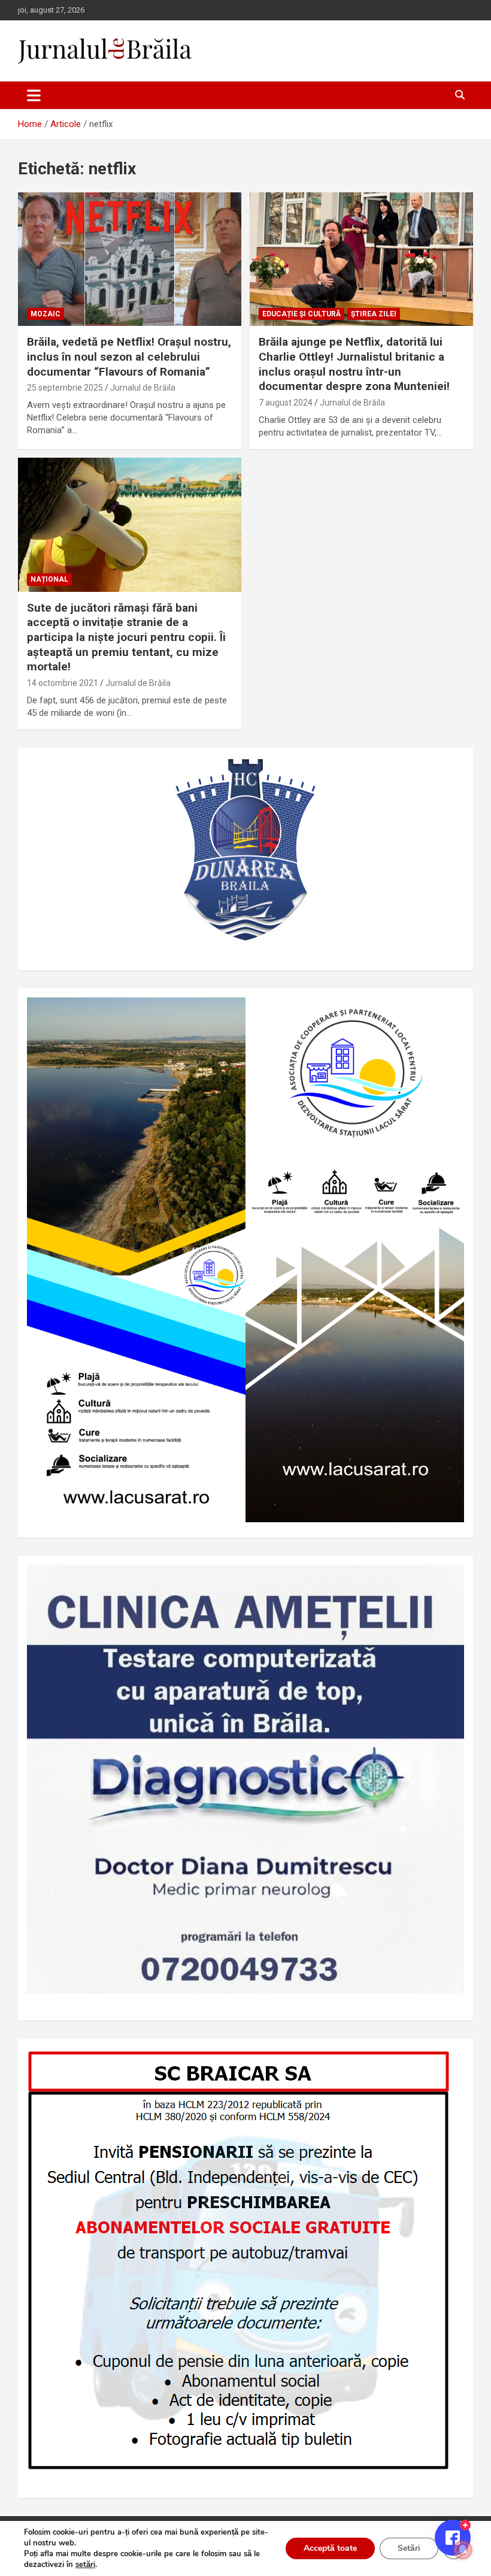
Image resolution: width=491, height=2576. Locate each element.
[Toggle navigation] (34, 95)
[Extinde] (448, 1580)
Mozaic (46, 314)
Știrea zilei (374, 314)
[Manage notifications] (463, 2550)
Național (49, 579)
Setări (409, 2548)
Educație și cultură (301, 314)
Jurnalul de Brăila (143, 388)
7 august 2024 (286, 403)
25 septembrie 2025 (65, 388)
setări (85, 2565)
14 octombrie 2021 (63, 683)
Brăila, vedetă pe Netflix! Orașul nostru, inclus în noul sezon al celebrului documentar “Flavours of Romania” (129, 356)
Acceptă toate (330, 2548)
